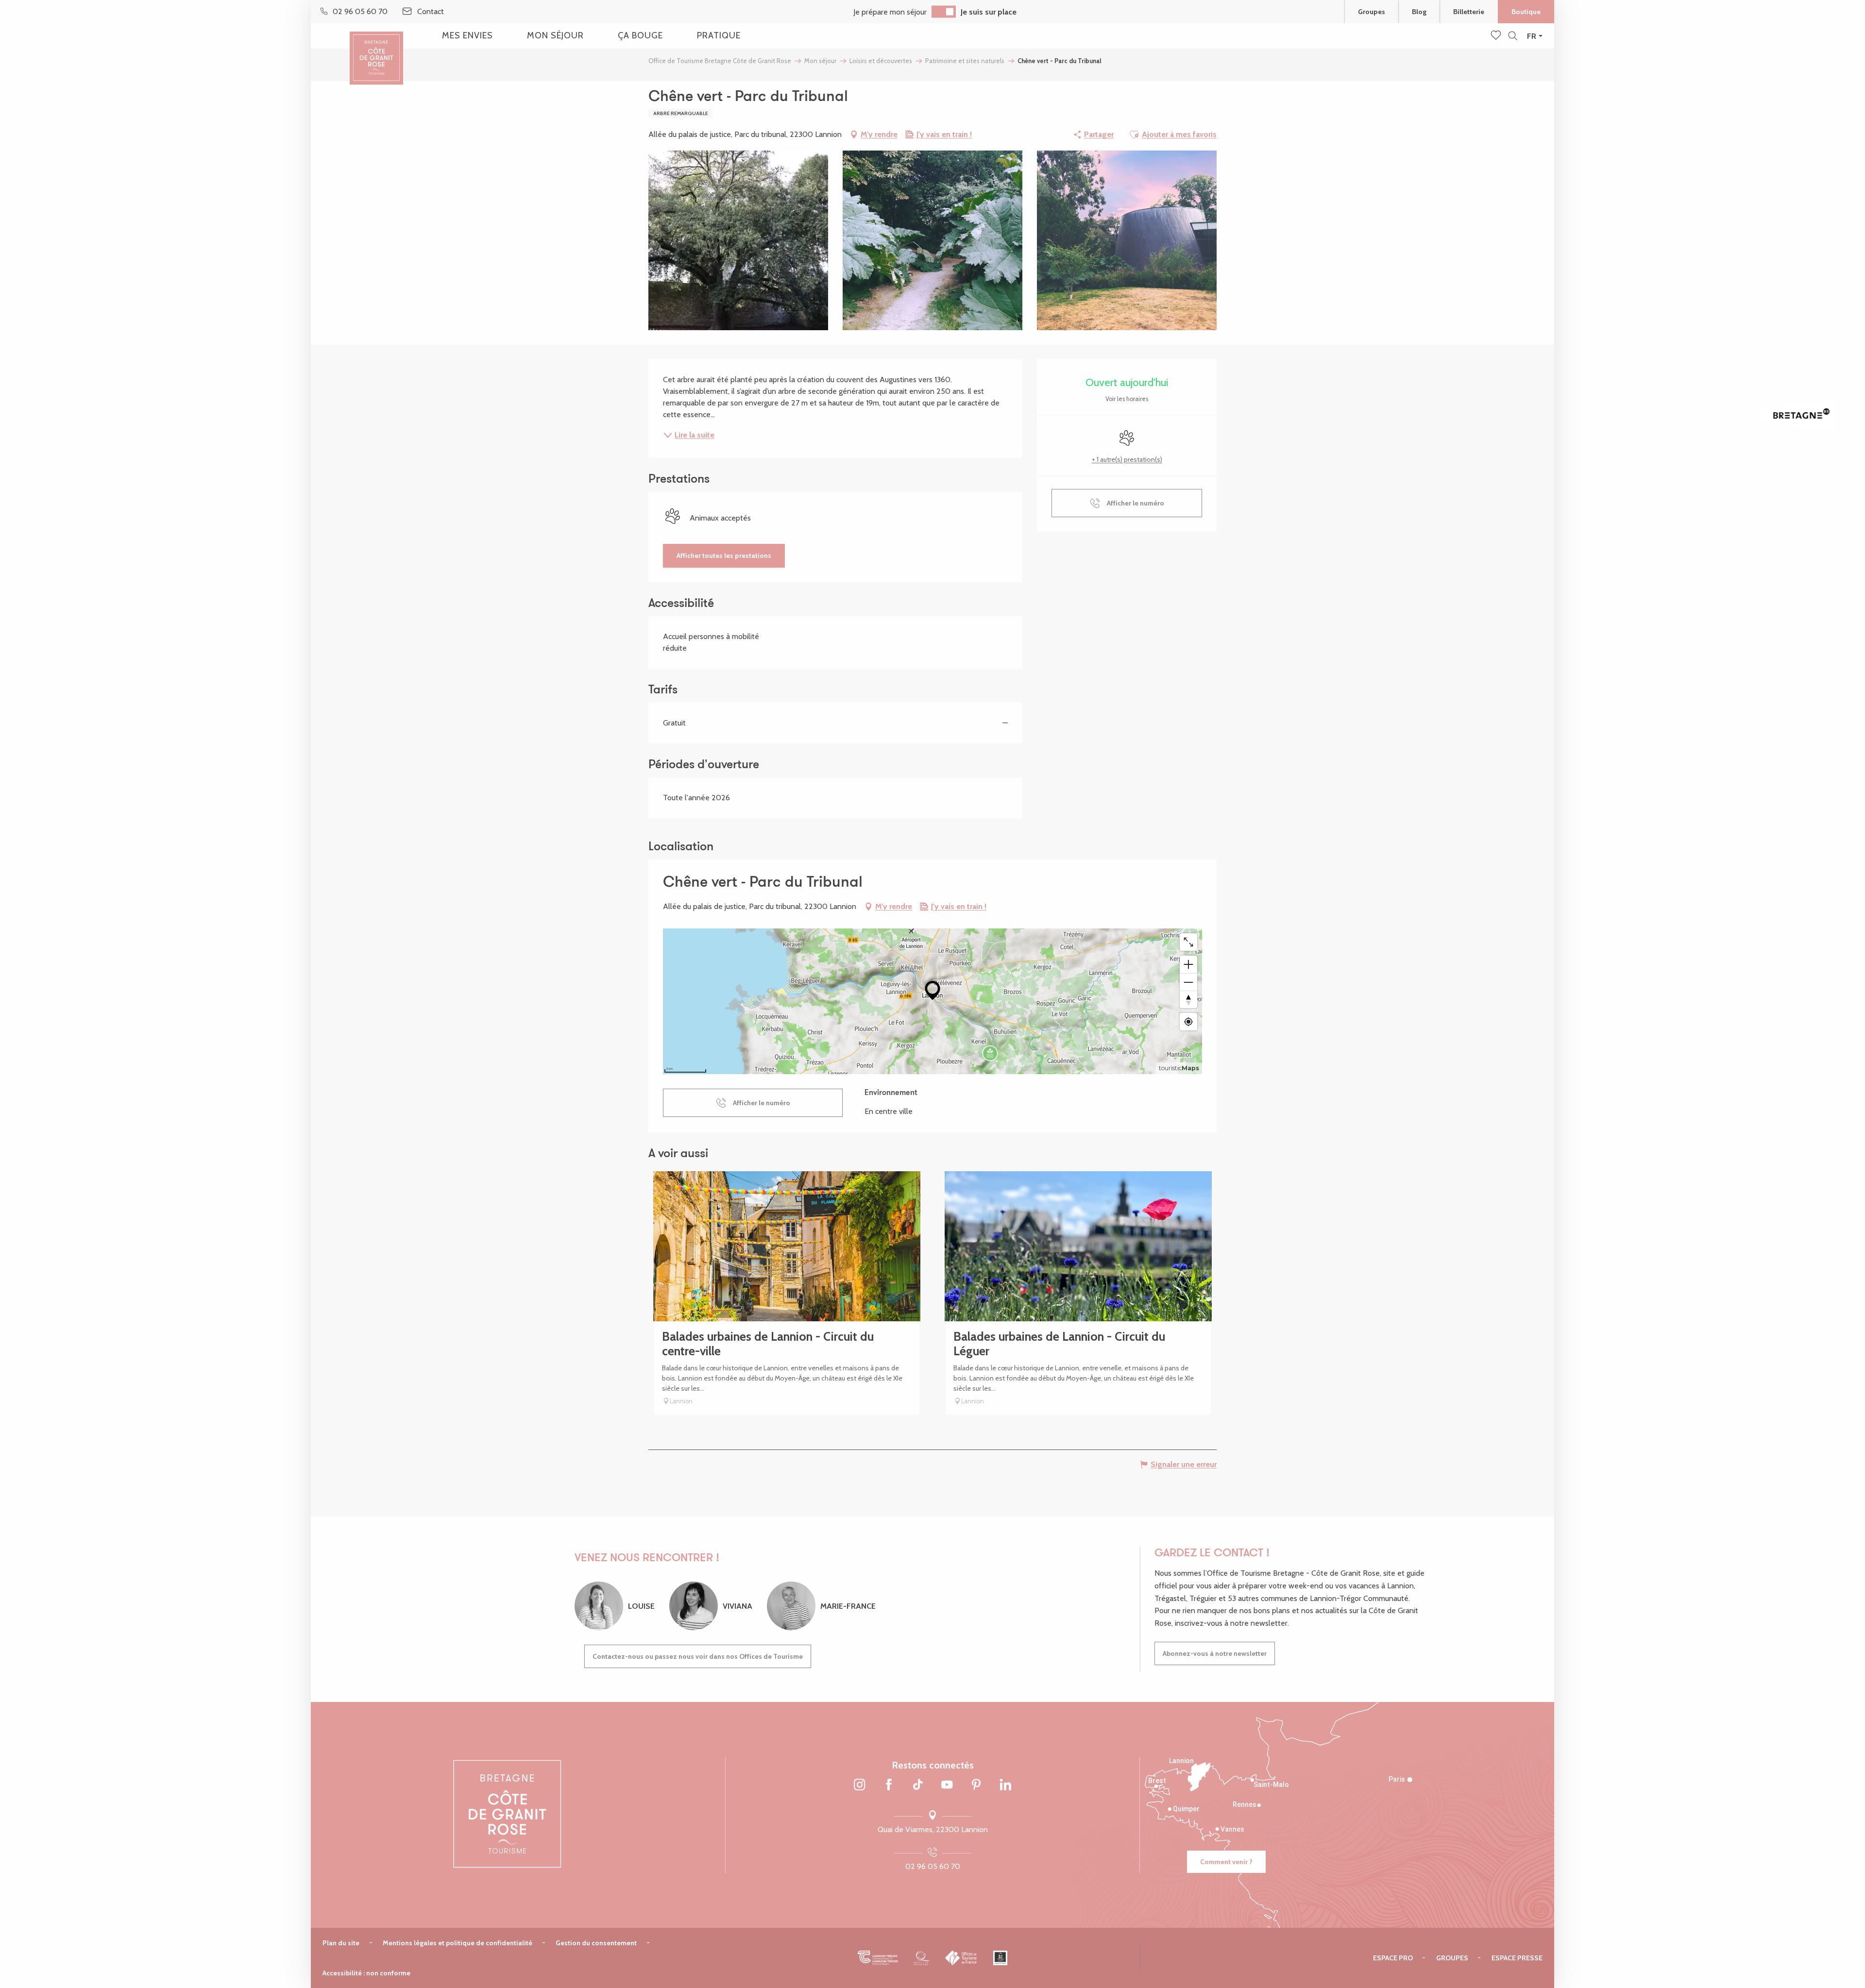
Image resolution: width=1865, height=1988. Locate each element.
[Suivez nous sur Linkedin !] (1005, 1786)
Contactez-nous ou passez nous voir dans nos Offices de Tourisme (698, 1656)
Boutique (1526, 12)
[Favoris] (1497, 36)
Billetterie (1469, 12)
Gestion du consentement (596, 1943)
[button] (1513, 36)
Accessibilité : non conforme (366, 1973)
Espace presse (1517, 1958)
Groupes (1372, 12)
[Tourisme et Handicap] (1000, 1958)
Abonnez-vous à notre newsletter (1215, 1653)
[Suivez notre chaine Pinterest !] (976, 1786)
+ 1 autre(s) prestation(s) (1127, 459)
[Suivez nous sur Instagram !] (860, 1786)
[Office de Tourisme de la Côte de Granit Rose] (376, 50)
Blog (1419, 12)
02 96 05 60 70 (933, 1866)
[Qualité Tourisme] (922, 1958)
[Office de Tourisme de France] (961, 1958)
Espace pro (1393, 1958)
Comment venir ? (1226, 1862)
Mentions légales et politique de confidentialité (458, 1943)
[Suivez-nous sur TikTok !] (918, 1786)
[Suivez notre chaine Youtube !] (947, 1786)
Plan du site (341, 1943)
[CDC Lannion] (878, 1958)
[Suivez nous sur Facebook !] (889, 1786)
